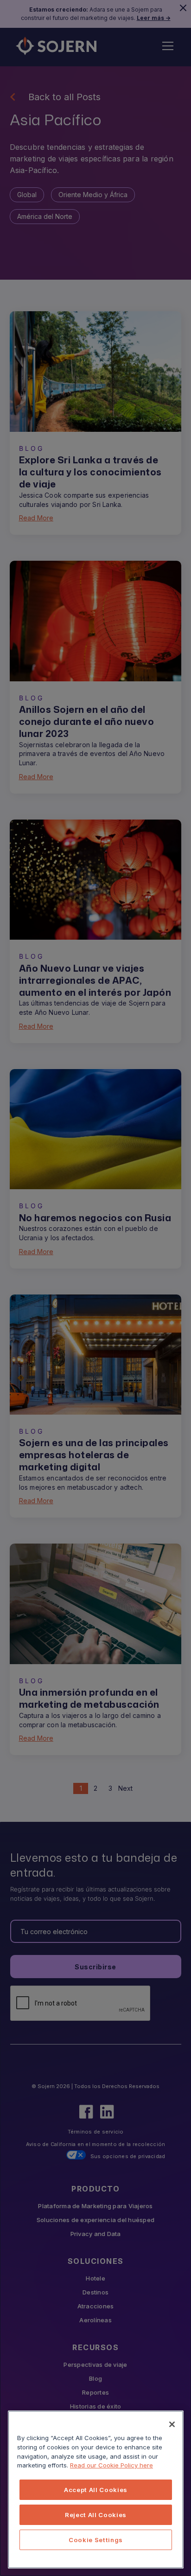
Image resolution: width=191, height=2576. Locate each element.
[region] (96, 2489)
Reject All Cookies (96, 2515)
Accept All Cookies (96, 2490)
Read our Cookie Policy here (111, 2465)
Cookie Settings (96, 2540)
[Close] (172, 2424)
